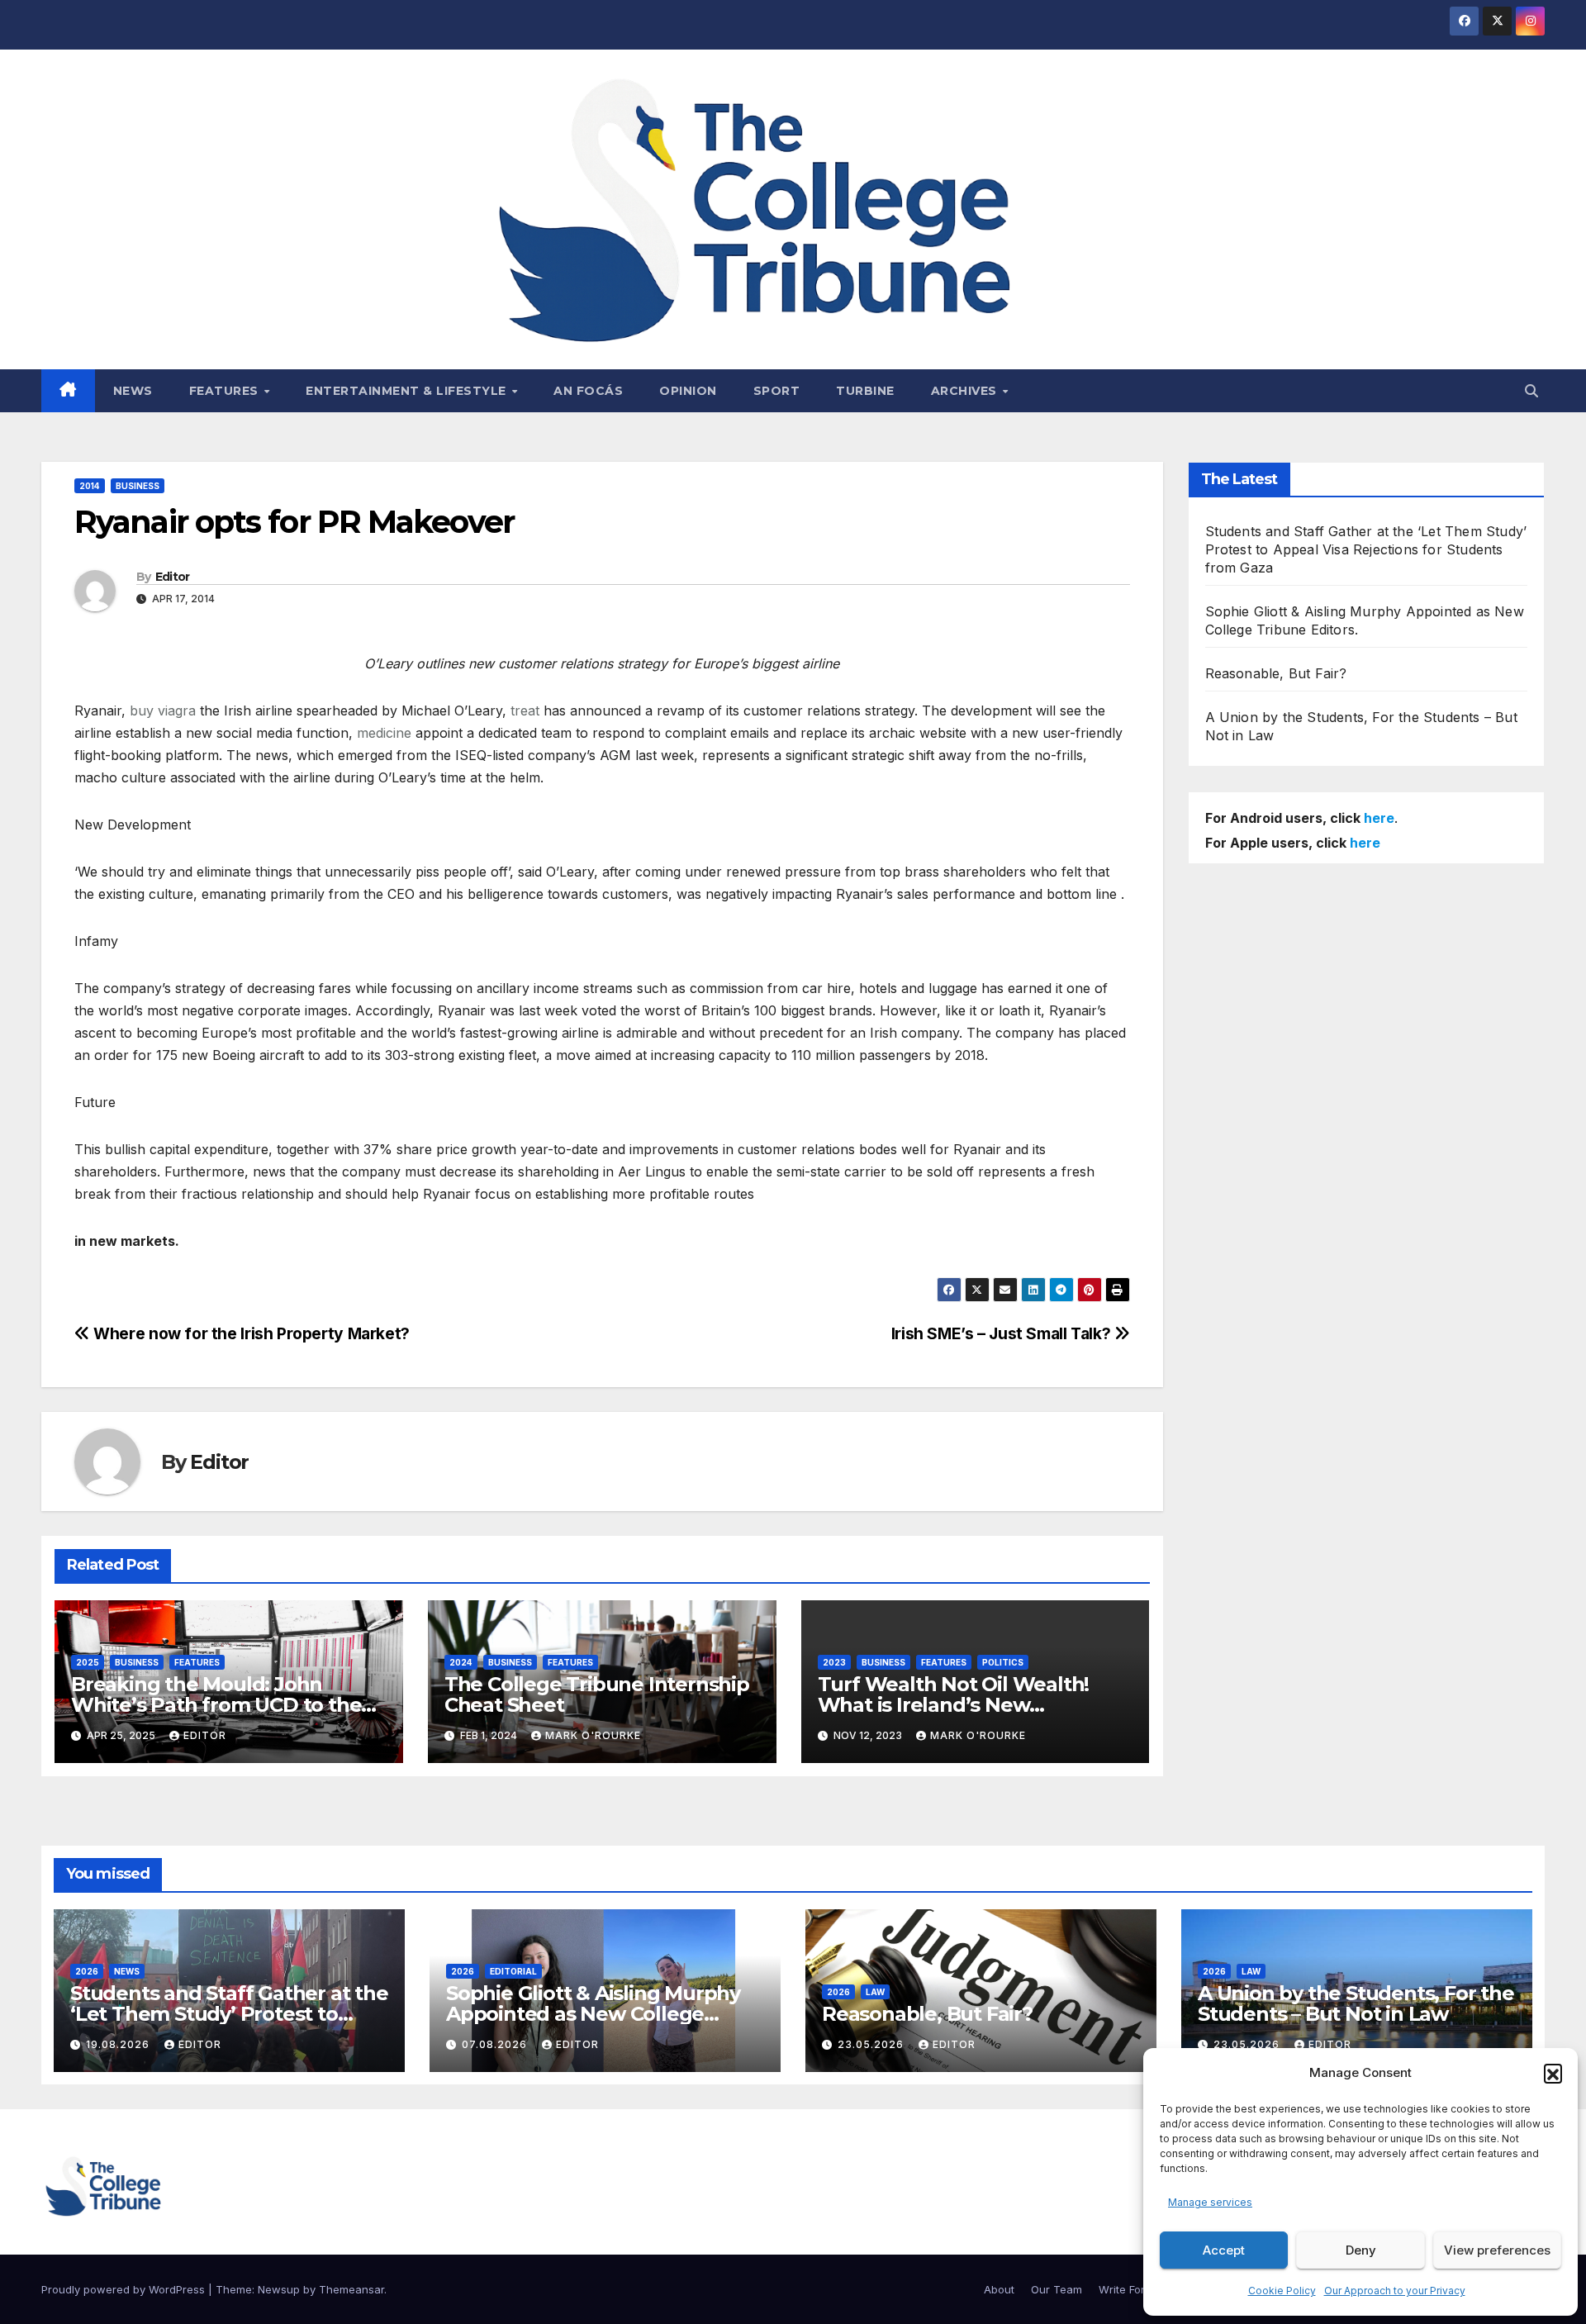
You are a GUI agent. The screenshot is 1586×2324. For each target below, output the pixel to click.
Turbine (865, 391)
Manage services (1210, 2202)
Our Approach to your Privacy (1395, 2291)
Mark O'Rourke (593, 1735)
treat (525, 711)
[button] (1553, 2073)
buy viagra (163, 711)
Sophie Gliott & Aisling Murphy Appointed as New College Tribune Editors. (593, 2014)
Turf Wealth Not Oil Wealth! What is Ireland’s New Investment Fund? (954, 1705)
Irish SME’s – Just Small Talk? (1003, 1333)
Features (226, 391)
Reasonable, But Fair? (1276, 673)
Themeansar (351, 2289)
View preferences (1497, 2250)
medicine (384, 733)
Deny (1361, 2250)
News (133, 391)
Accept (1224, 2250)
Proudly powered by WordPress (125, 2289)
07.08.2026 (496, 2044)
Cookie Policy (1282, 2291)
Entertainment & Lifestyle (408, 391)
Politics (1003, 1662)
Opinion (688, 391)
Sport (777, 391)
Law (875, 1992)
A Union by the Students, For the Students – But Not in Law (1356, 2003)
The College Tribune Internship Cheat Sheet (597, 1694)
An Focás (588, 391)
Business (138, 486)
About (999, 2289)
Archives (966, 391)
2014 (90, 486)
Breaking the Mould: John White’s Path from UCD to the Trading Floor (216, 1705)
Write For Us (1130, 2289)
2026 (87, 1971)
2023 (834, 1662)
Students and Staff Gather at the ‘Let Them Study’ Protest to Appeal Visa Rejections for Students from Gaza (1366, 549)
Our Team (1057, 2289)
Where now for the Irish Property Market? (250, 1333)
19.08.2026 (119, 2044)
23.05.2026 (872, 2044)
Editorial (513, 1971)
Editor (173, 577)
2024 (461, 1662)
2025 (88, 1662)
